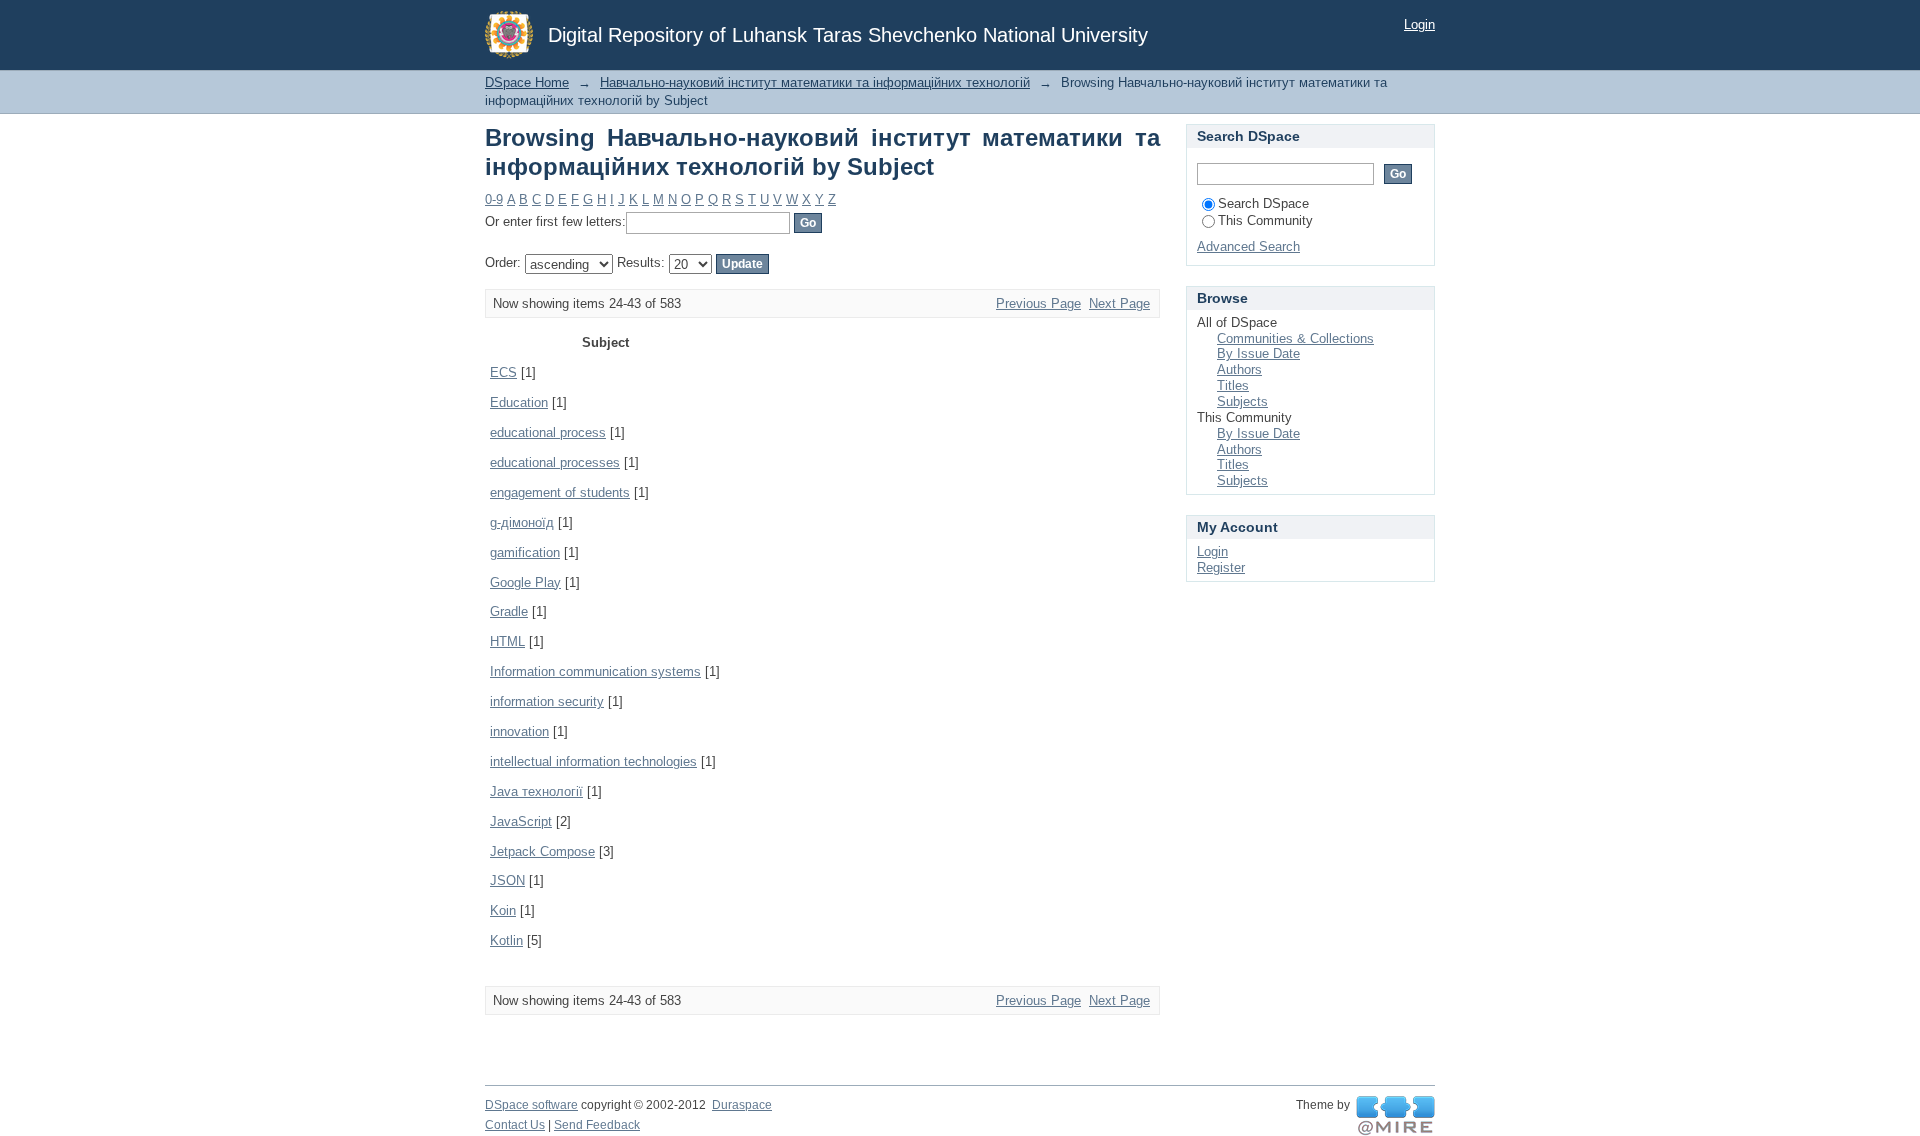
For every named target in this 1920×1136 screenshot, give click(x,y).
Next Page (1119, 303)
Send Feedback (597, 1125)
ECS (503, 372)
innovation (519, 731)
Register (1221, 567)
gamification (525, 552)
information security (547, 701)
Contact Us (515, 1125)
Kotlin (506, 940)
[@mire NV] (1395, 1116)
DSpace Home (527, 82)
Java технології (536, 791)
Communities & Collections (1295, 338)
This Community (1265, 220)
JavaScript (521, 821)
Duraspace (742, 1105)
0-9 (494, 199)
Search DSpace (1263, 203)
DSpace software (531, 1105)
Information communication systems (595, 671)
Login (1419, 24)
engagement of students (560, 492)
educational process (548, 432)
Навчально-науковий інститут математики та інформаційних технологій (815, 82)
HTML (507, 641)
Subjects (1242, 401)
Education (519, 402)
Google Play (525, 582)
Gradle (509, 611)
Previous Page (1038, 303)
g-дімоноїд (522, 522)
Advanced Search (1248, 246)
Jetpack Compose (542, 851)
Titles (1233, 385)
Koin (503, 910)
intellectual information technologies (593, 761)
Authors (1239, 369)
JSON (507, 880)
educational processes (555, 462)
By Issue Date (1258, 353)
